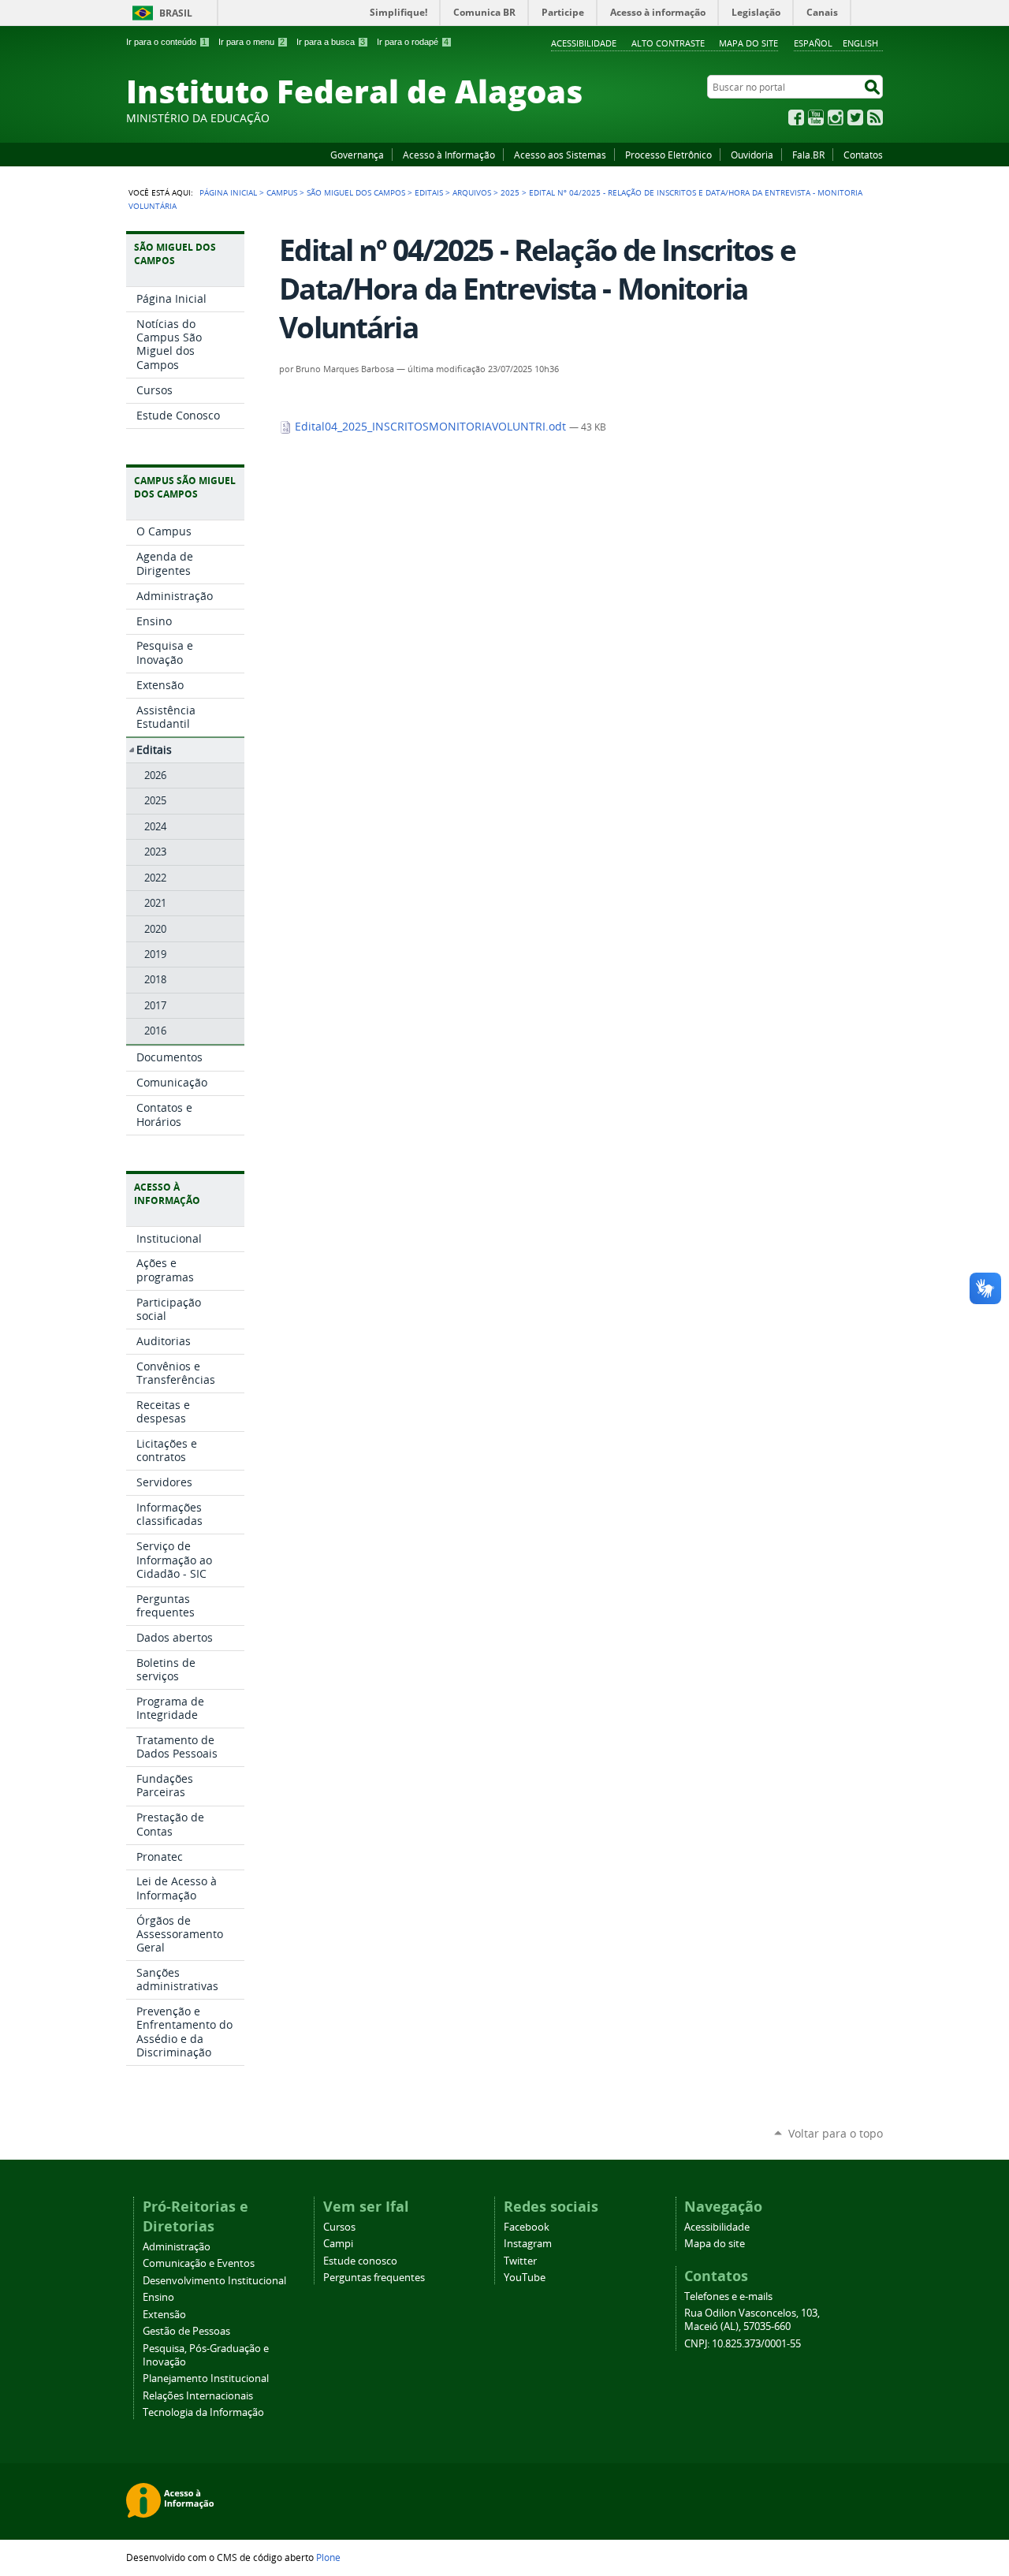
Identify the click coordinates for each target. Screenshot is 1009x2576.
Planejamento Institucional (206, 2378)
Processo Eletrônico (668, 155)
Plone (328, 2557)
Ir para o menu (251, 42)
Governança (357, 155)
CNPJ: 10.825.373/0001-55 (743, 2344)
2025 (510, 192)
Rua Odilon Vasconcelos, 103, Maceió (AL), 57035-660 (752, 2320)
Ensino (158, 2297)
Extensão (164, 2315)
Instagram (836, 117)
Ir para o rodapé (413, 42)
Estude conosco (360, 2261)
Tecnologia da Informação (203, 2412)
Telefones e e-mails (728, 2296)
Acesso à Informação (449, 155)
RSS (875, 117)
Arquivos (472, 192)
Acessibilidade (584, 43)
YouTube (816, 117)
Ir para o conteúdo (166, 42)
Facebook (796, 117)
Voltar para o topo (836, 2133)
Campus (282, 192)
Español (813, 43)
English (860, 43)
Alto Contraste (668, 43)
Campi (338, 2244)
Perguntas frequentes (374, 2278)
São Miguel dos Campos (356, 192)
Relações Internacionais (198, 2396)
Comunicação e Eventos (199, 2263)
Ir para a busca (331, 42)
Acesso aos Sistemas (560, 155)
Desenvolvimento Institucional (214, 2281)
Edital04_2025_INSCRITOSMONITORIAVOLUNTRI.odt (430, 427)
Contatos (863, 155)
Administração (177, 2247)
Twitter (855, 117)
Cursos (339, 2227)
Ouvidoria (752, 155)
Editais (429, 192)
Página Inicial (228, 192)
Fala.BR (808, 155)
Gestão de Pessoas (186, 2331)
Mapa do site (748, 43)
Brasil (176, 13)
